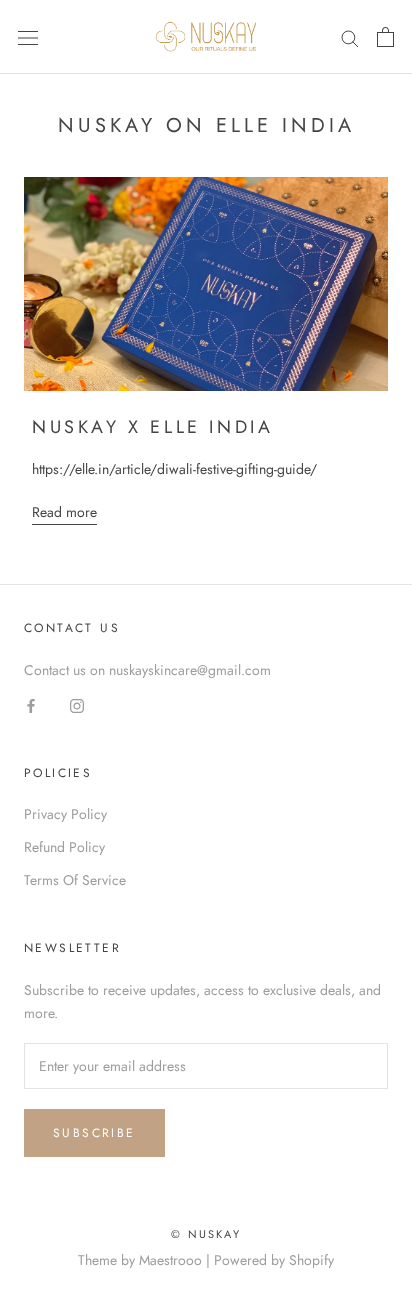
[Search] (350, 37)
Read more (64, 512)
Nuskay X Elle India (152, 427)
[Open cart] (385, 37)
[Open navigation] (28, 37)
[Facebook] (31, 704)
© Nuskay (206, 1234)
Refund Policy (64, 847)
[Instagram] (77, 704)
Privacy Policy (65, 814)
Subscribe (94, 1133)
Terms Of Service (75, 880)
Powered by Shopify (274, 1260)
